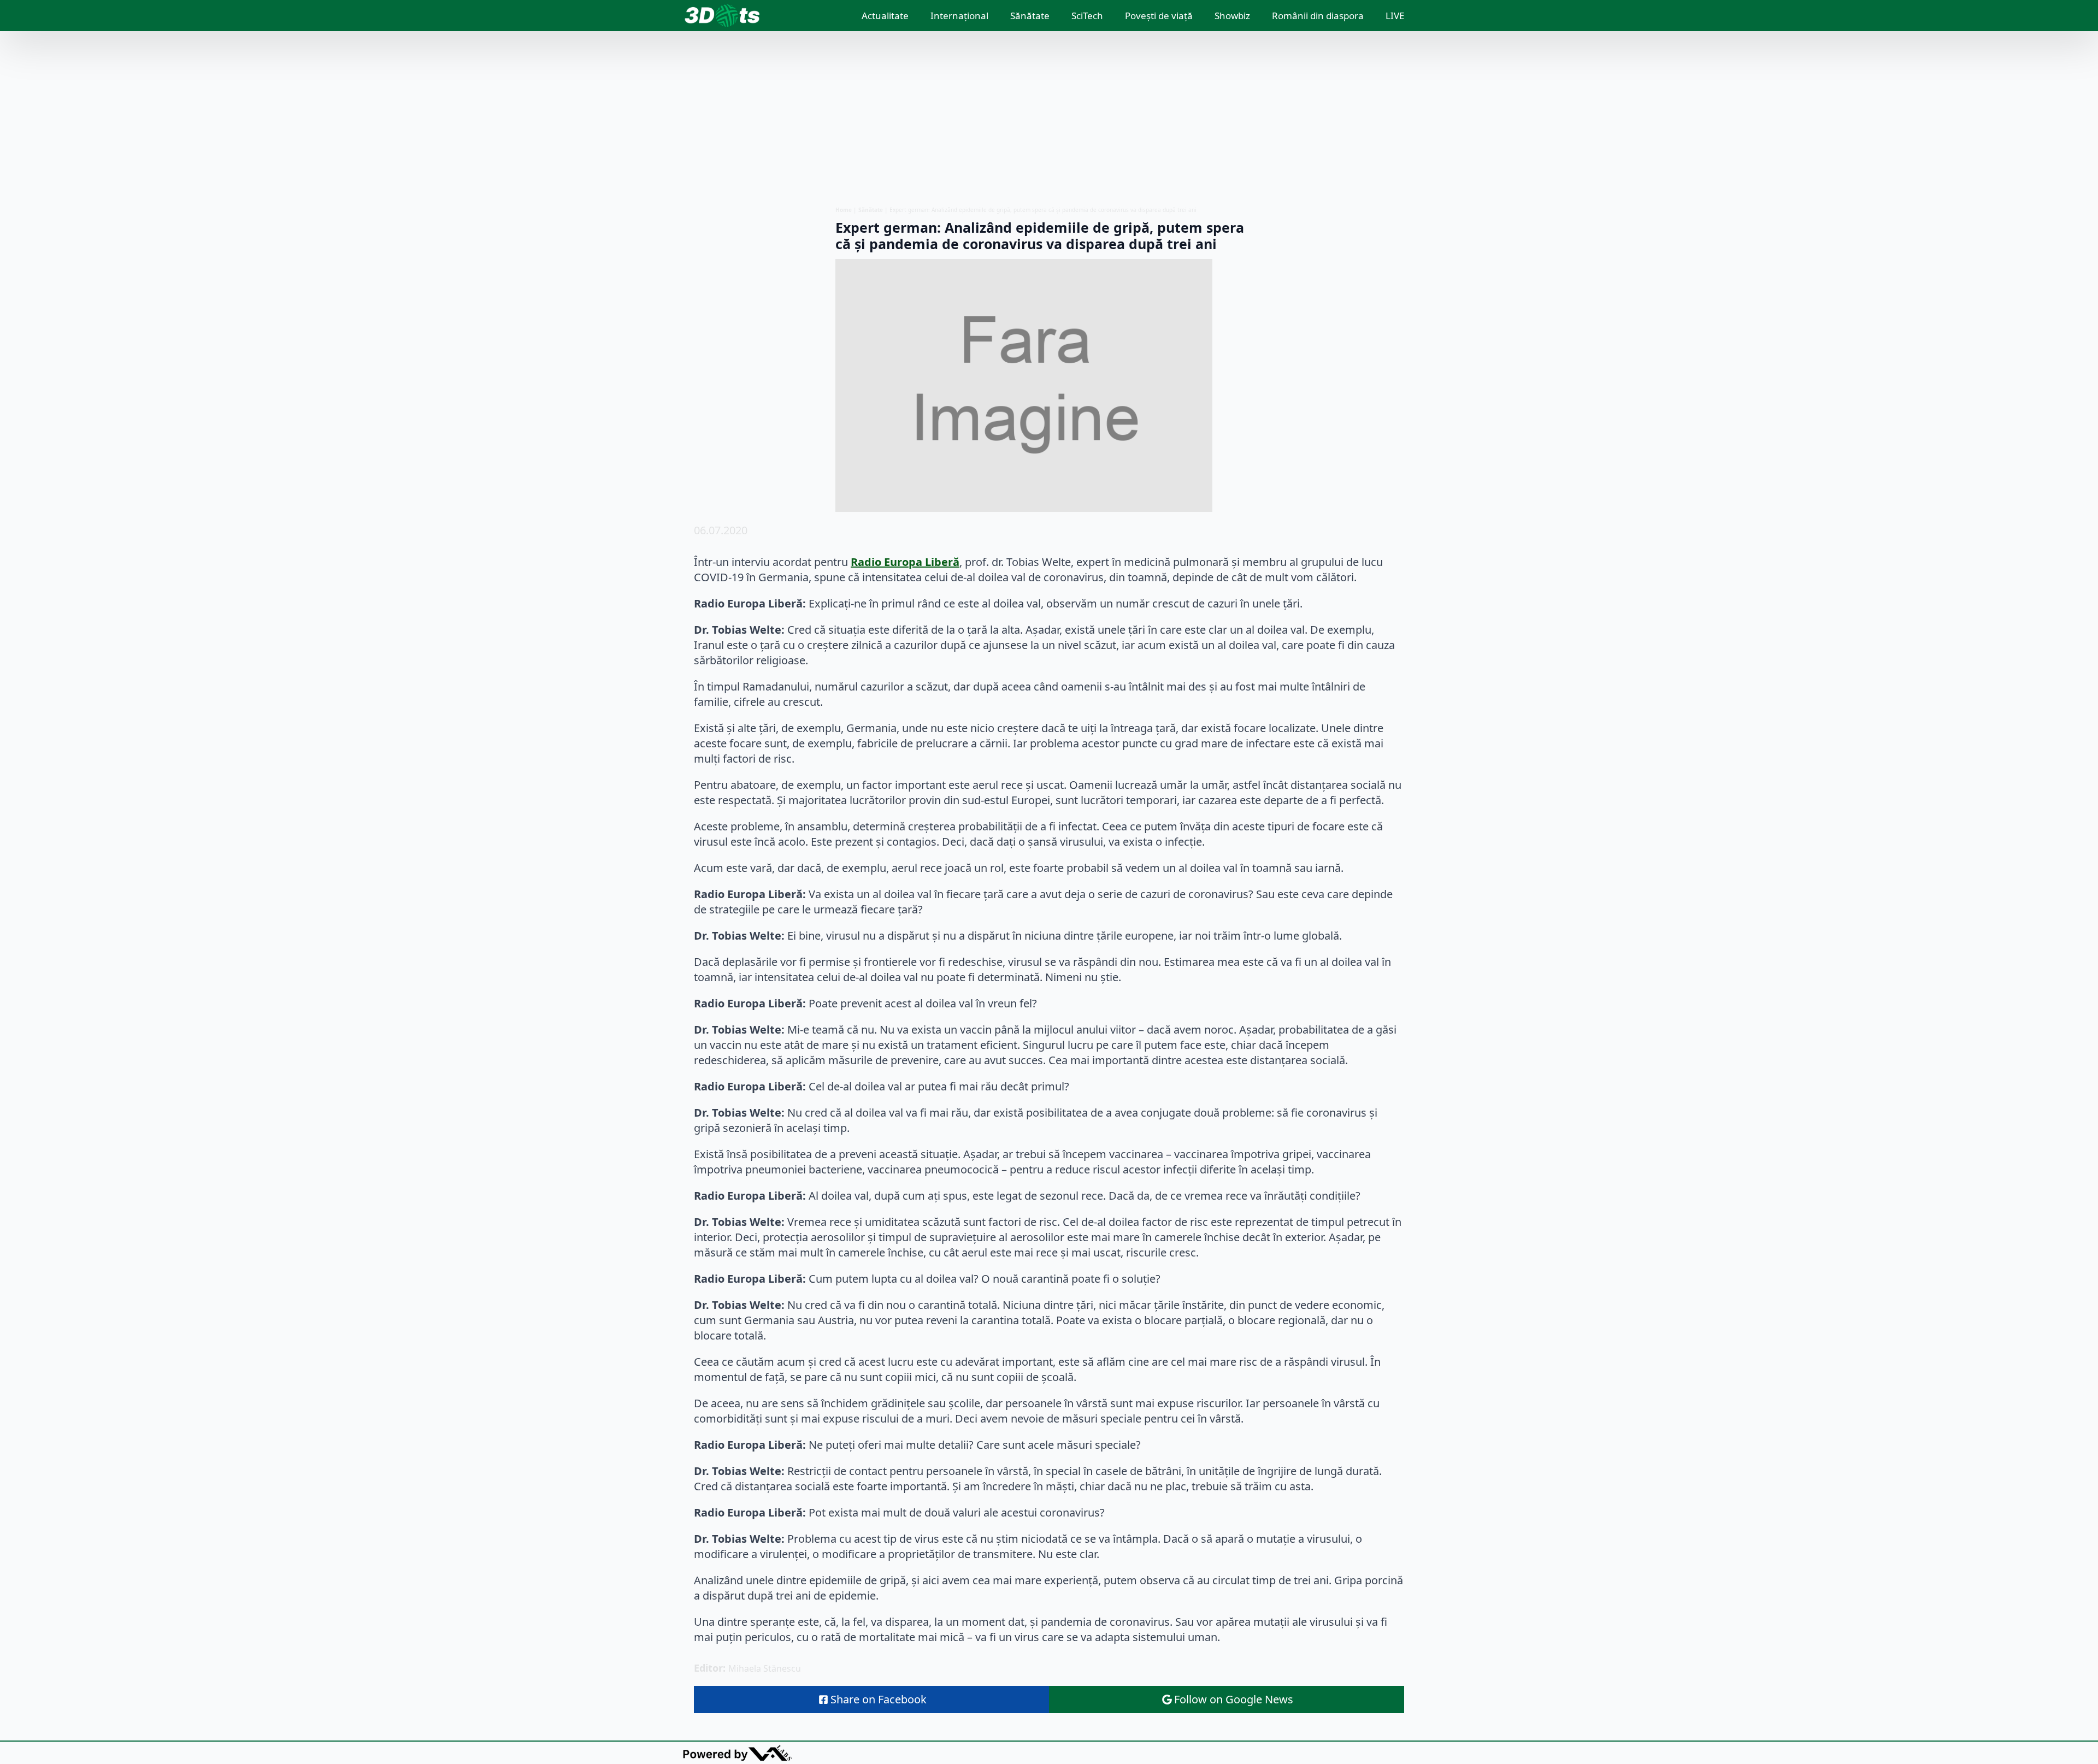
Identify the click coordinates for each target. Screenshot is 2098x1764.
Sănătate (1030, 16)
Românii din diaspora (1318, 16)
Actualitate (885, 16)
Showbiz (1232, 16)
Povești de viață (1159, 16)
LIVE (1395, 16)
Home (844, 210)
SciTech (1087, 16)
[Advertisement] (1049, 119)
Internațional (959, 16)
